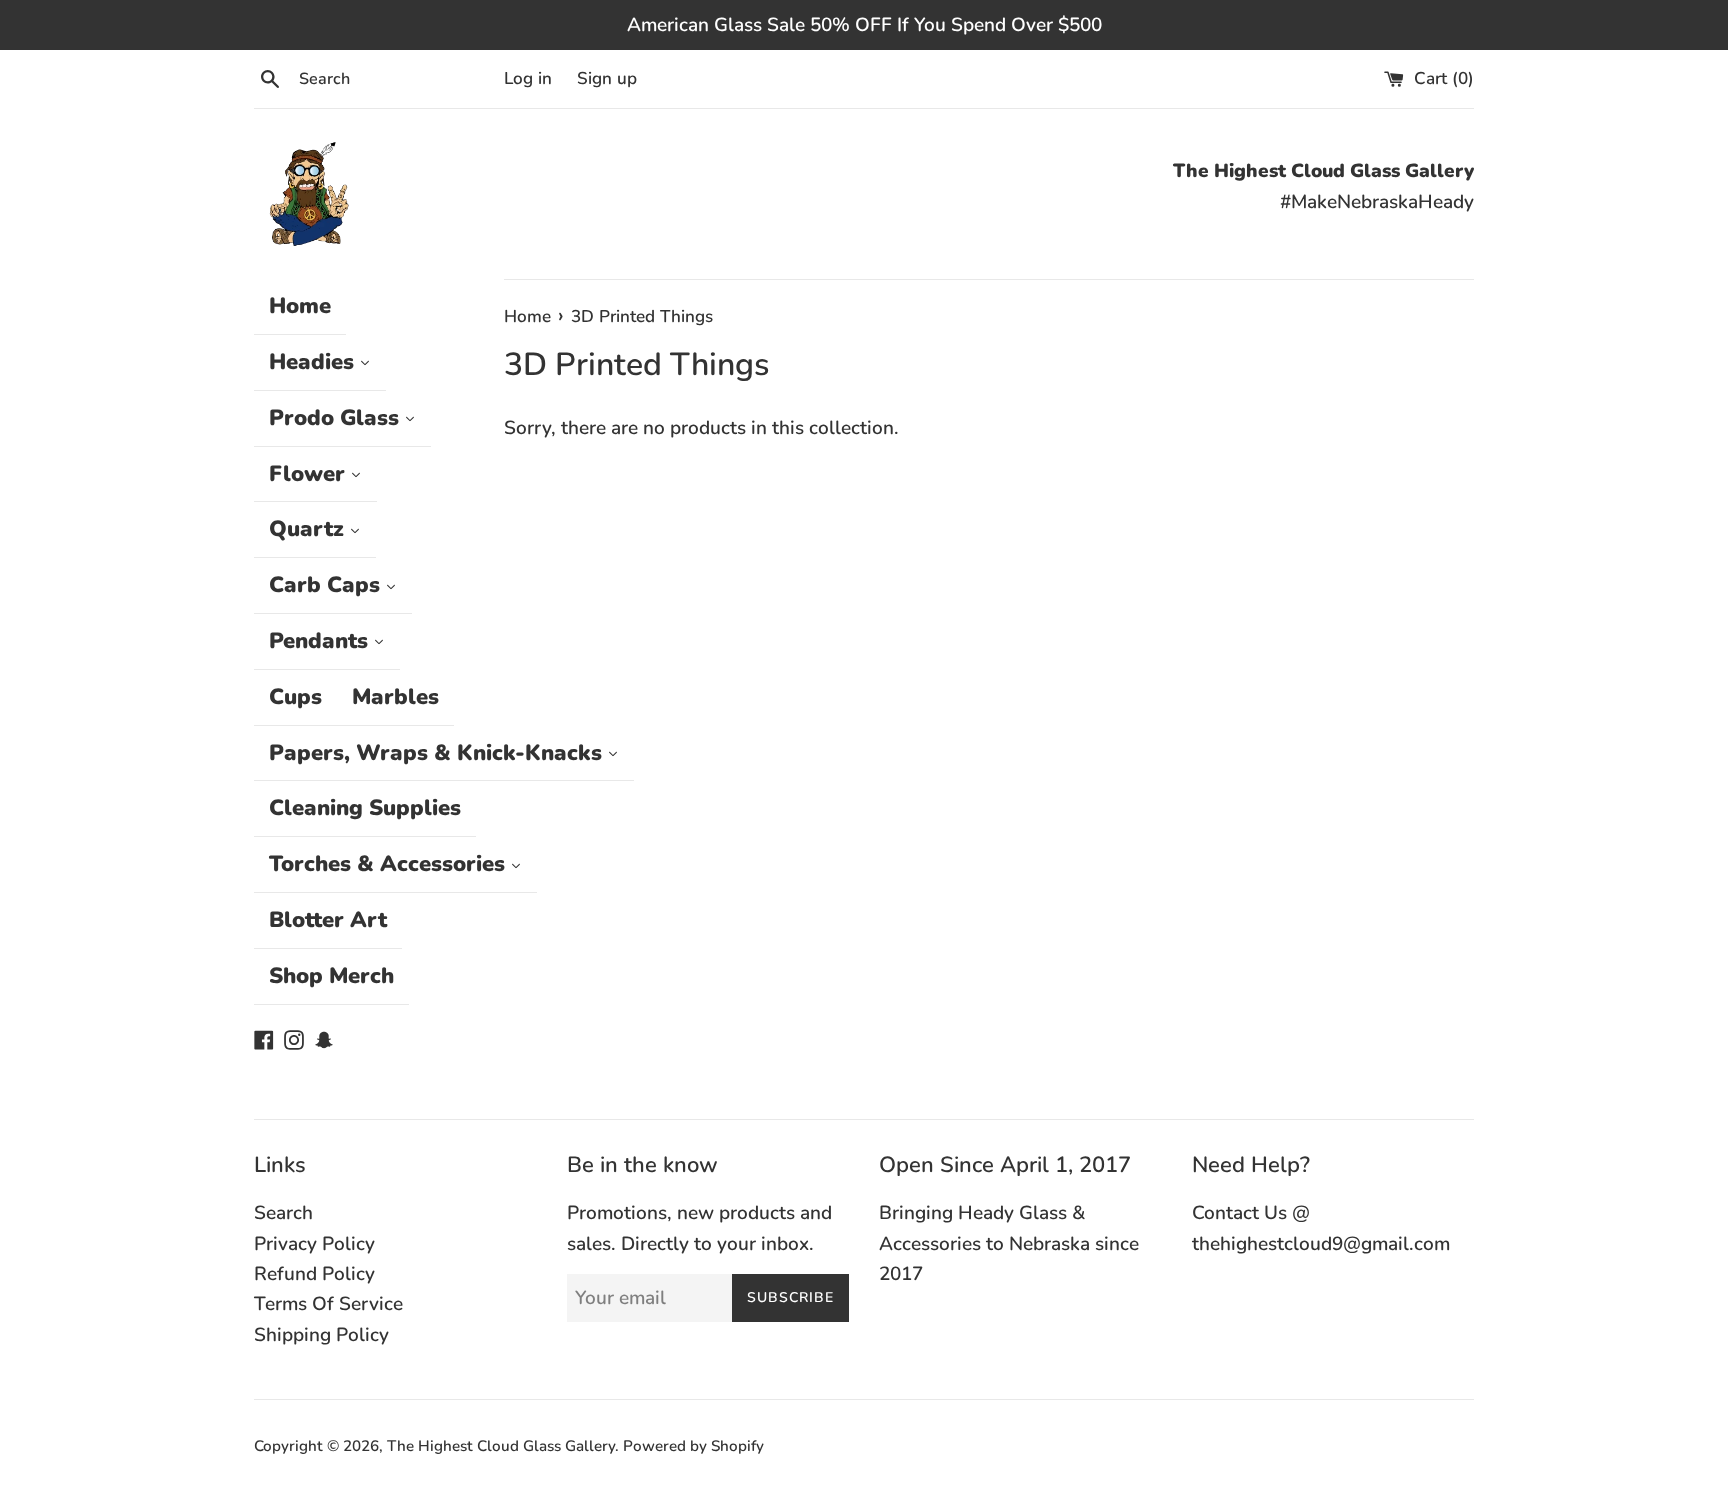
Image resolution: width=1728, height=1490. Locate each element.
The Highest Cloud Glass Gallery (501, 1446)
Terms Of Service (328, 1304)
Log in (528, 78)
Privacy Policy (314, 1244)
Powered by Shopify (693, 1446)
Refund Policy (314, 1274)
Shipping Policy (321, 1335)
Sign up (607, 78)
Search (283, 1213)
